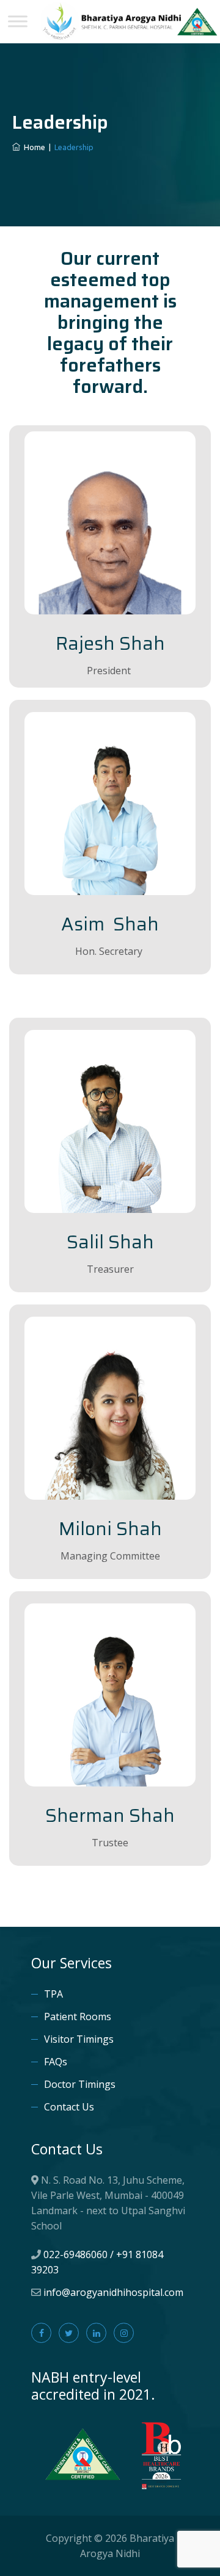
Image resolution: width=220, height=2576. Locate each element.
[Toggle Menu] (18, 21)
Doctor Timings (80, 2084)
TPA (53, 1994)
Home (33, 147)
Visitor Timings (79, 2039)
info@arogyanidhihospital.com (113, 2292)
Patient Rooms (78, 2017)
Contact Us (69, 2107)
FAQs (56, 2062)
